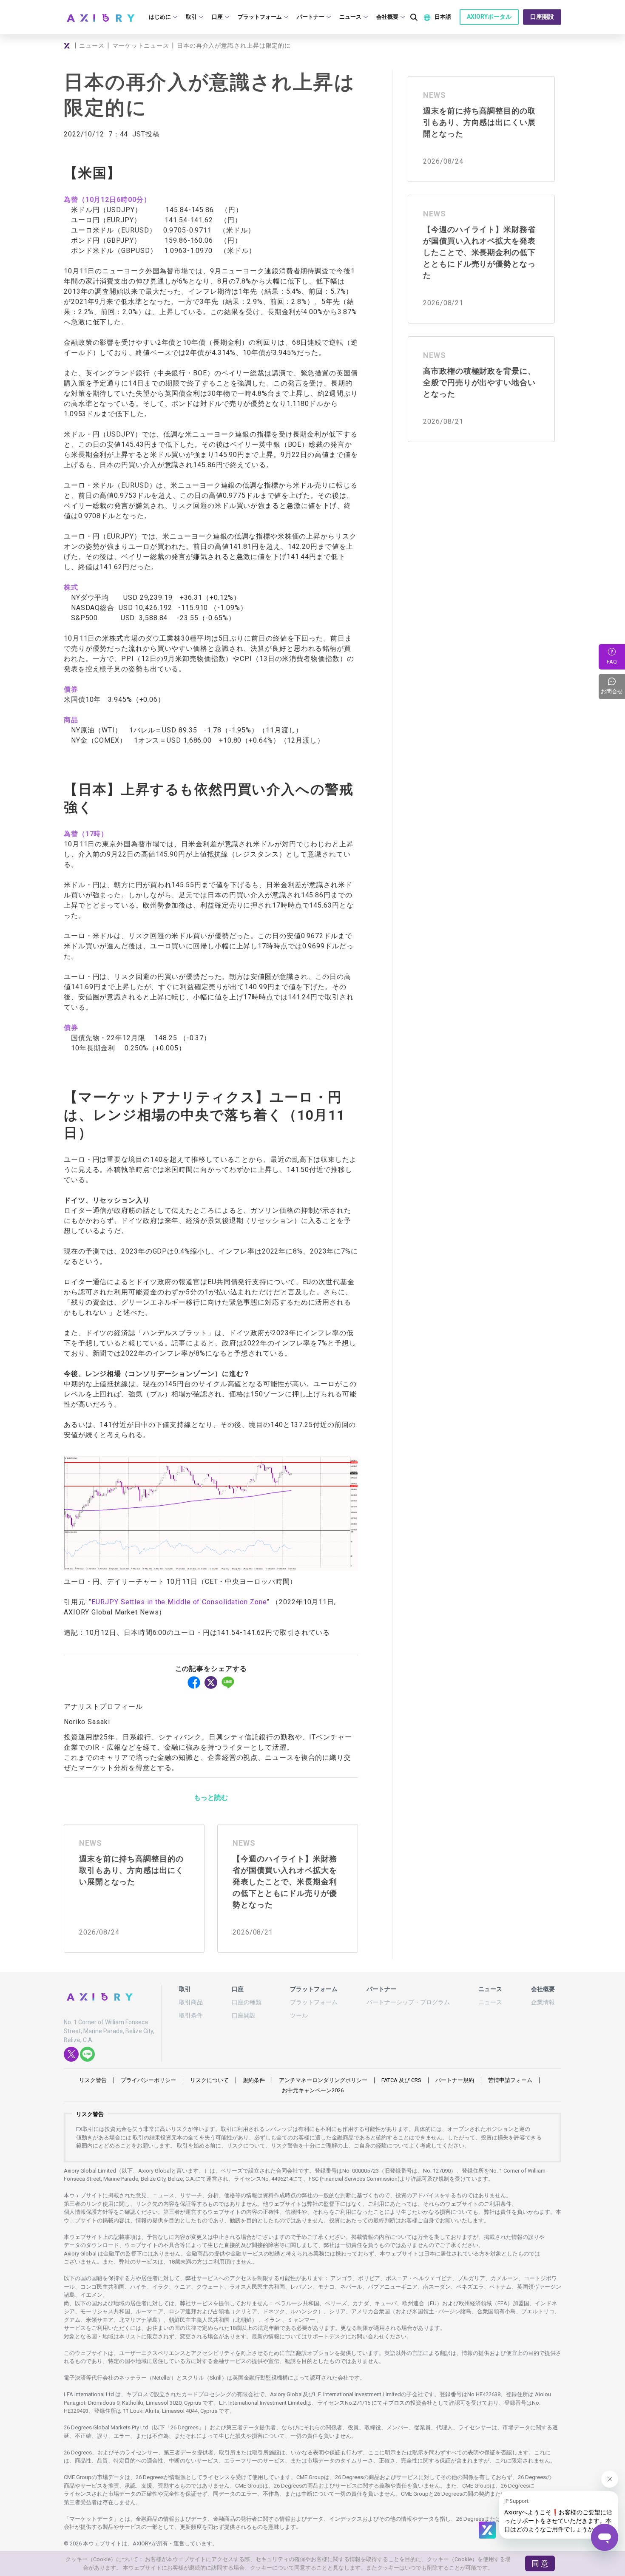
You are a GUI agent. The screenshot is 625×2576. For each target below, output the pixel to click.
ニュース (92, 45)
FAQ (612, 662)
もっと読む (211, 1797)
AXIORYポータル (489, 17)
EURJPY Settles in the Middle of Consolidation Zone (179, 1602)
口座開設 (542, 17)
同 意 (540, 2563)
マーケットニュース (141, 45)
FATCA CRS (401, 2080)
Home (68, 45)
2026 (313, 2090)
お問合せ (613, 687)
